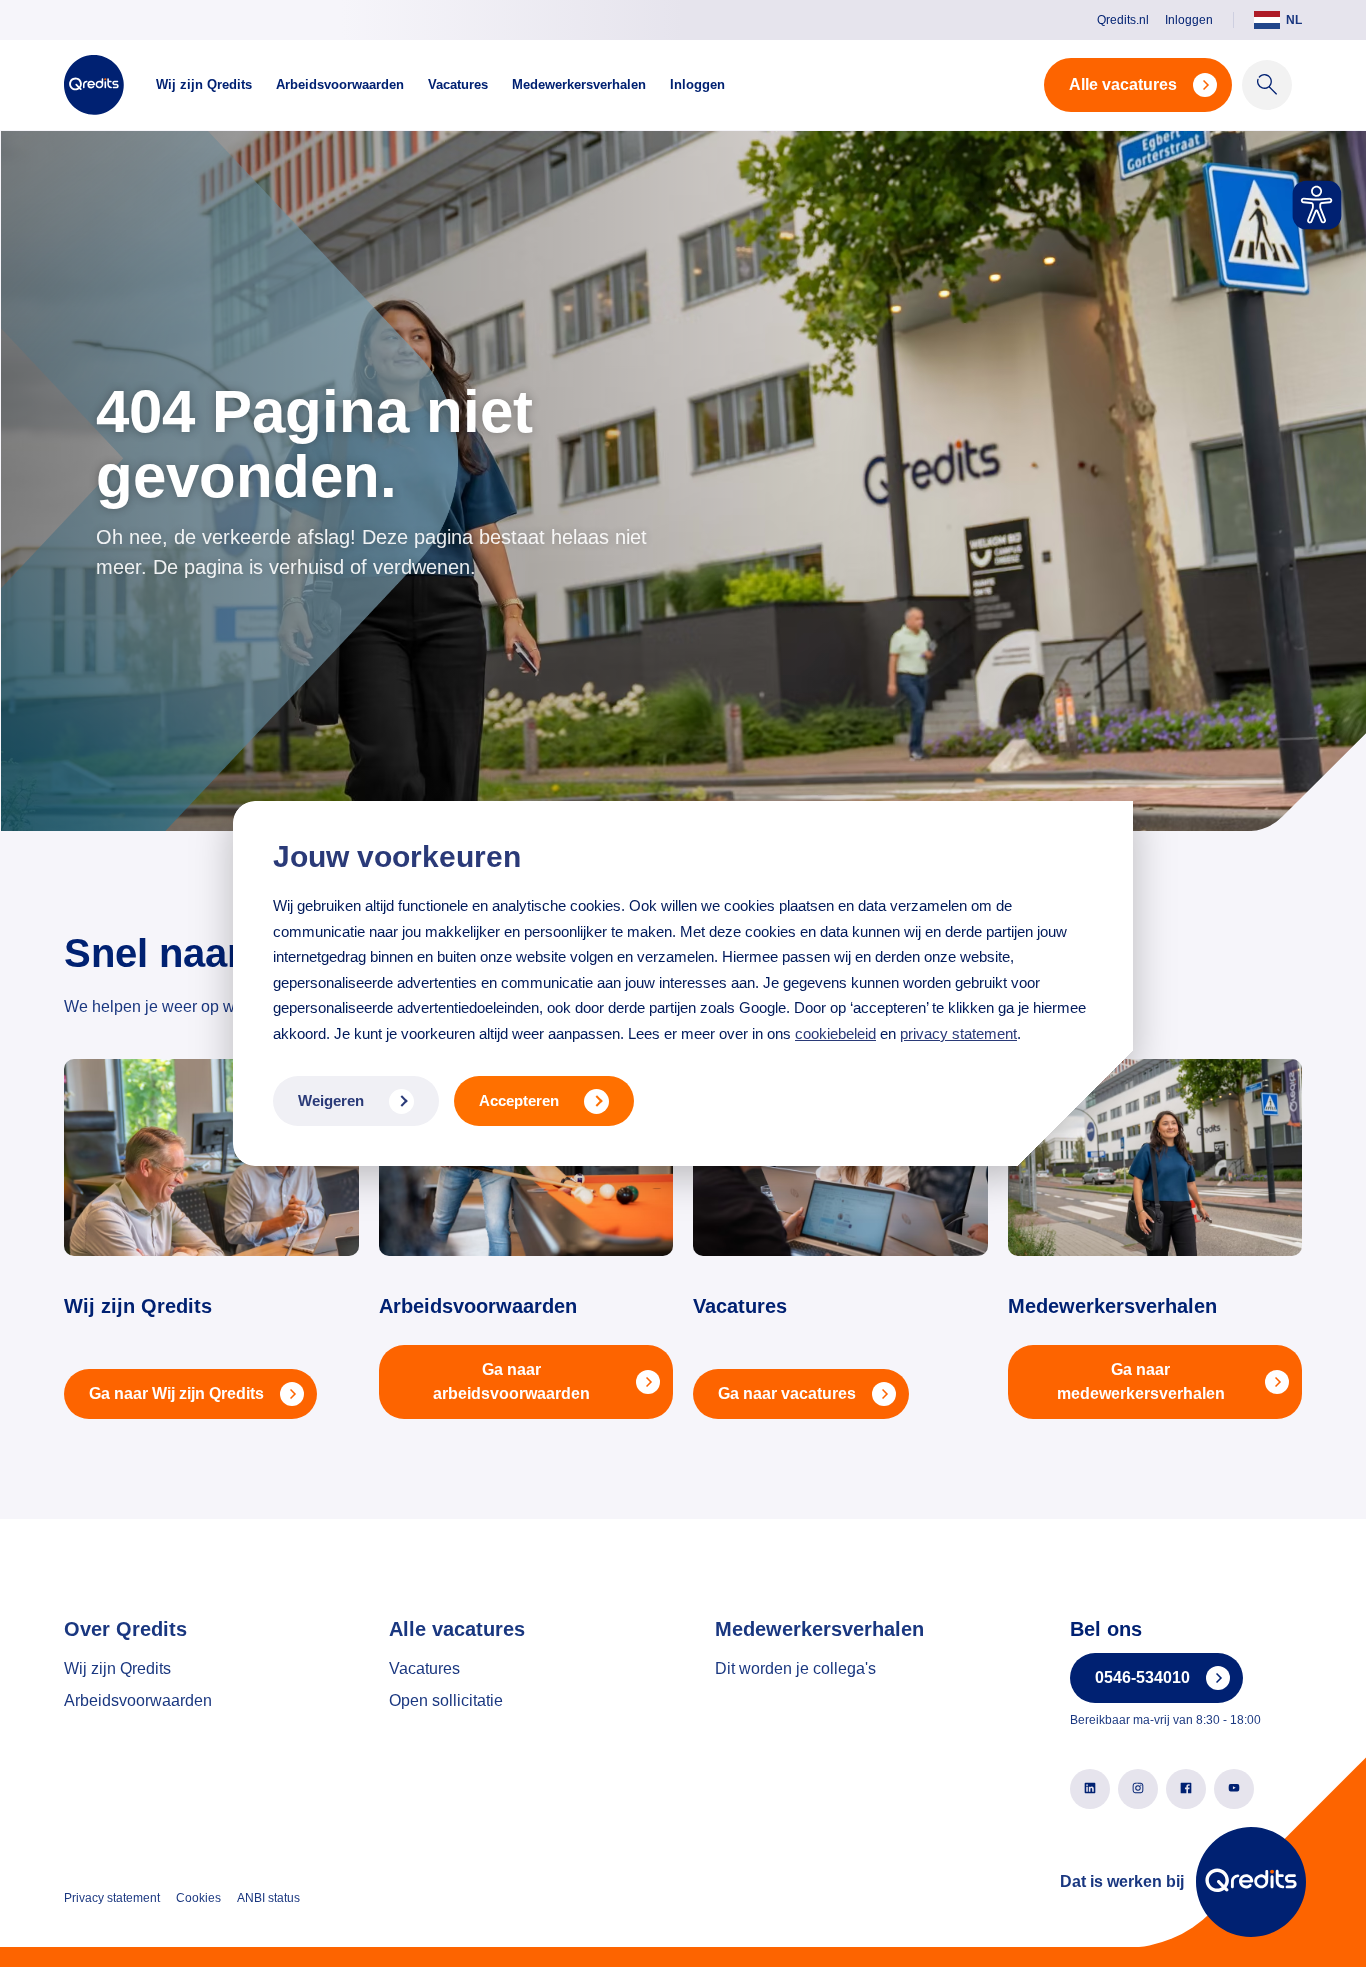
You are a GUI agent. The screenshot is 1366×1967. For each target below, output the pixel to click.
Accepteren (519, 1100)
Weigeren (331, 1100)
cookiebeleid (835, 1033)
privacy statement (958, 1033)
